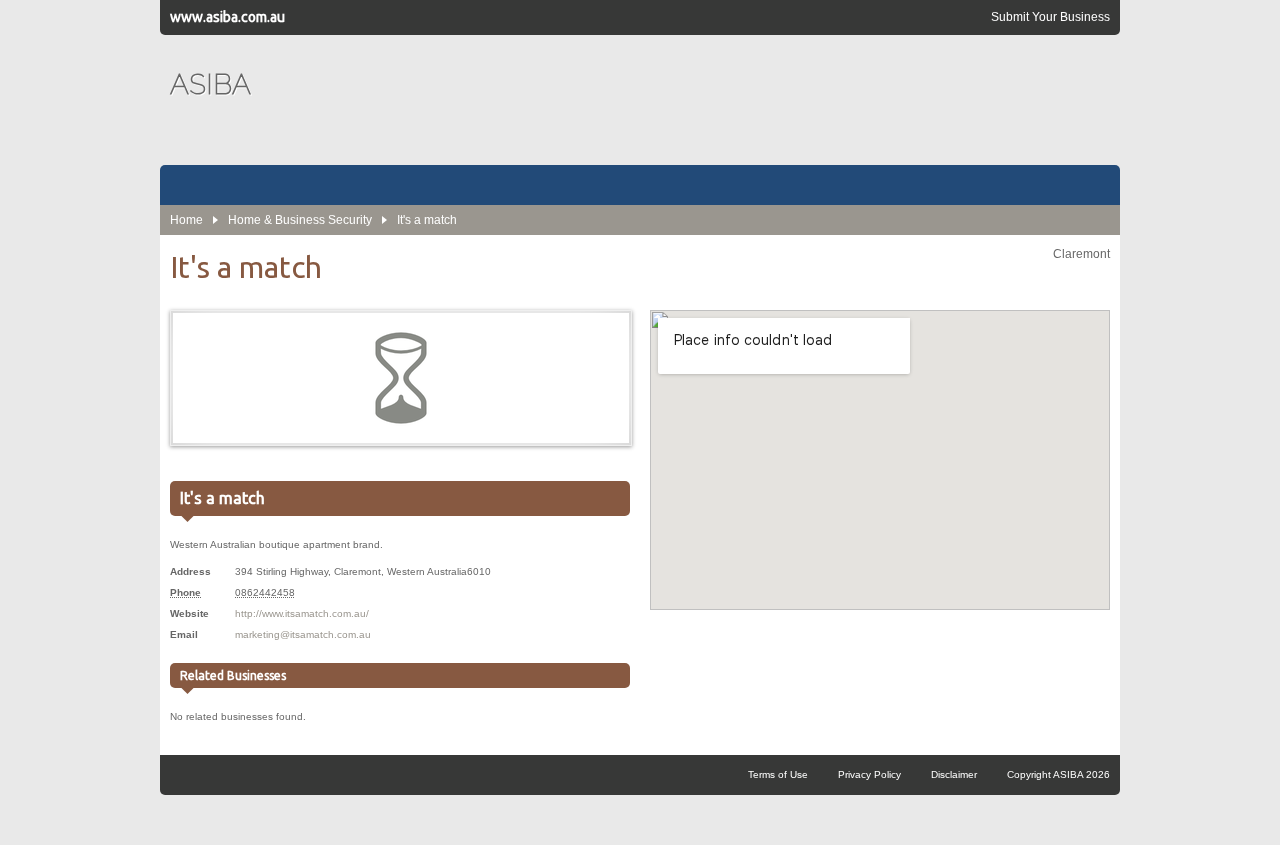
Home (186, 220)
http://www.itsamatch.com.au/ (302, 613)
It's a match (427, 220)
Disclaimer (954, 774)
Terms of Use (778, 774)
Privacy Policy (869, 774)
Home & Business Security (300, 220)
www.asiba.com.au (227, 17)
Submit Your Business (1050, 17)
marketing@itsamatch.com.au (303, 634)
